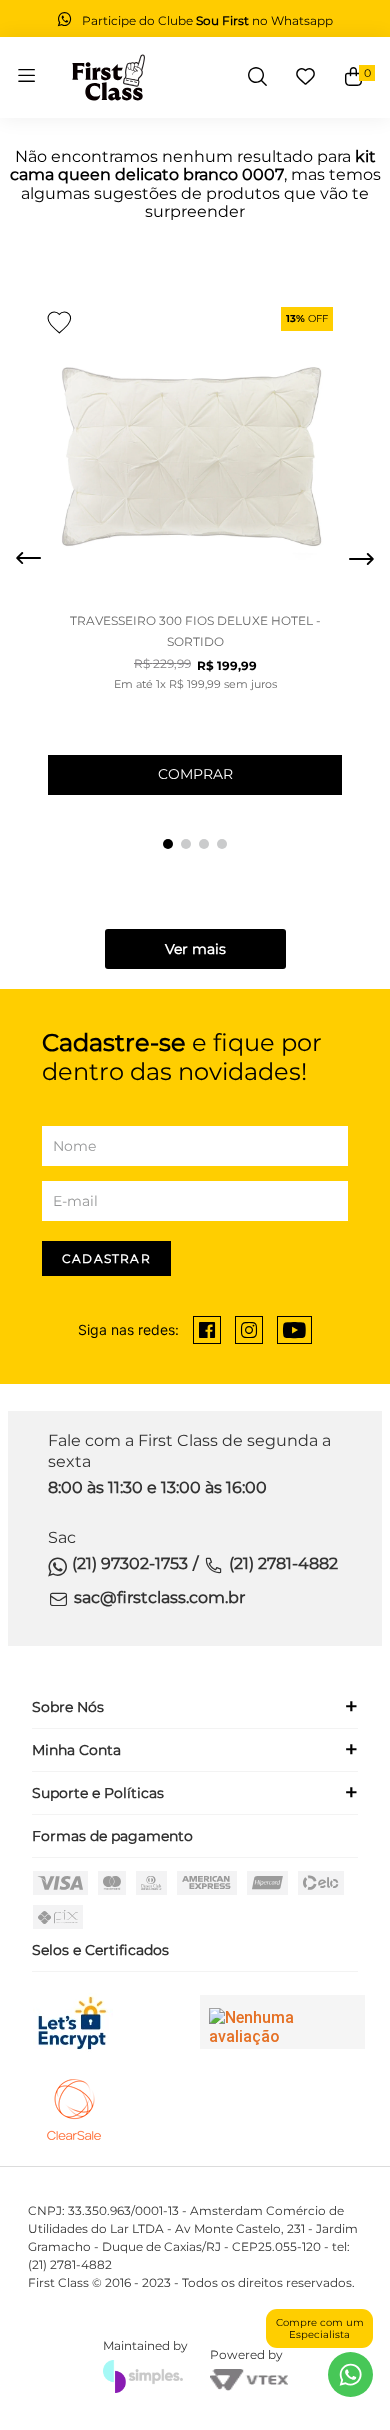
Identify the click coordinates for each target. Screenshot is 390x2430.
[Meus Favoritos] (305, 77)
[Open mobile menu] (26, 77)
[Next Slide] (361, 559)
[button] (168, 844)
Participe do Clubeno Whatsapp (207, 20)
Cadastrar (106, 1258)
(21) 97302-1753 (130, 1563)
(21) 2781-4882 (283, 1563)
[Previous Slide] (29, 559)
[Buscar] (257, 77)
